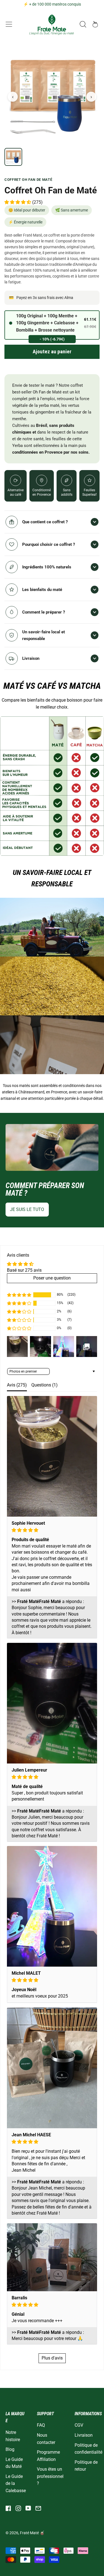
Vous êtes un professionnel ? (50, 2476)
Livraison (84, 2435)
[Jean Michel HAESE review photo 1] (52, 2068)
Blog (10, 2449)
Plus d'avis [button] (52, 2358)
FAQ (41, 2425)
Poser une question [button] (52, 1278)
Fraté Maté (29, 2533)
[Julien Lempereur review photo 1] (52, 1703)
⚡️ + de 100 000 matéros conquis (52, 4)
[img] (52, 1530)
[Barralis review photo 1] (52, 2257)
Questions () (45, 1385)
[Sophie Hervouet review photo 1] (52, 1456)
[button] (83, 24)
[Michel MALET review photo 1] (52, 1906)
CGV (79, 2425)
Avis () (17, 1385)
